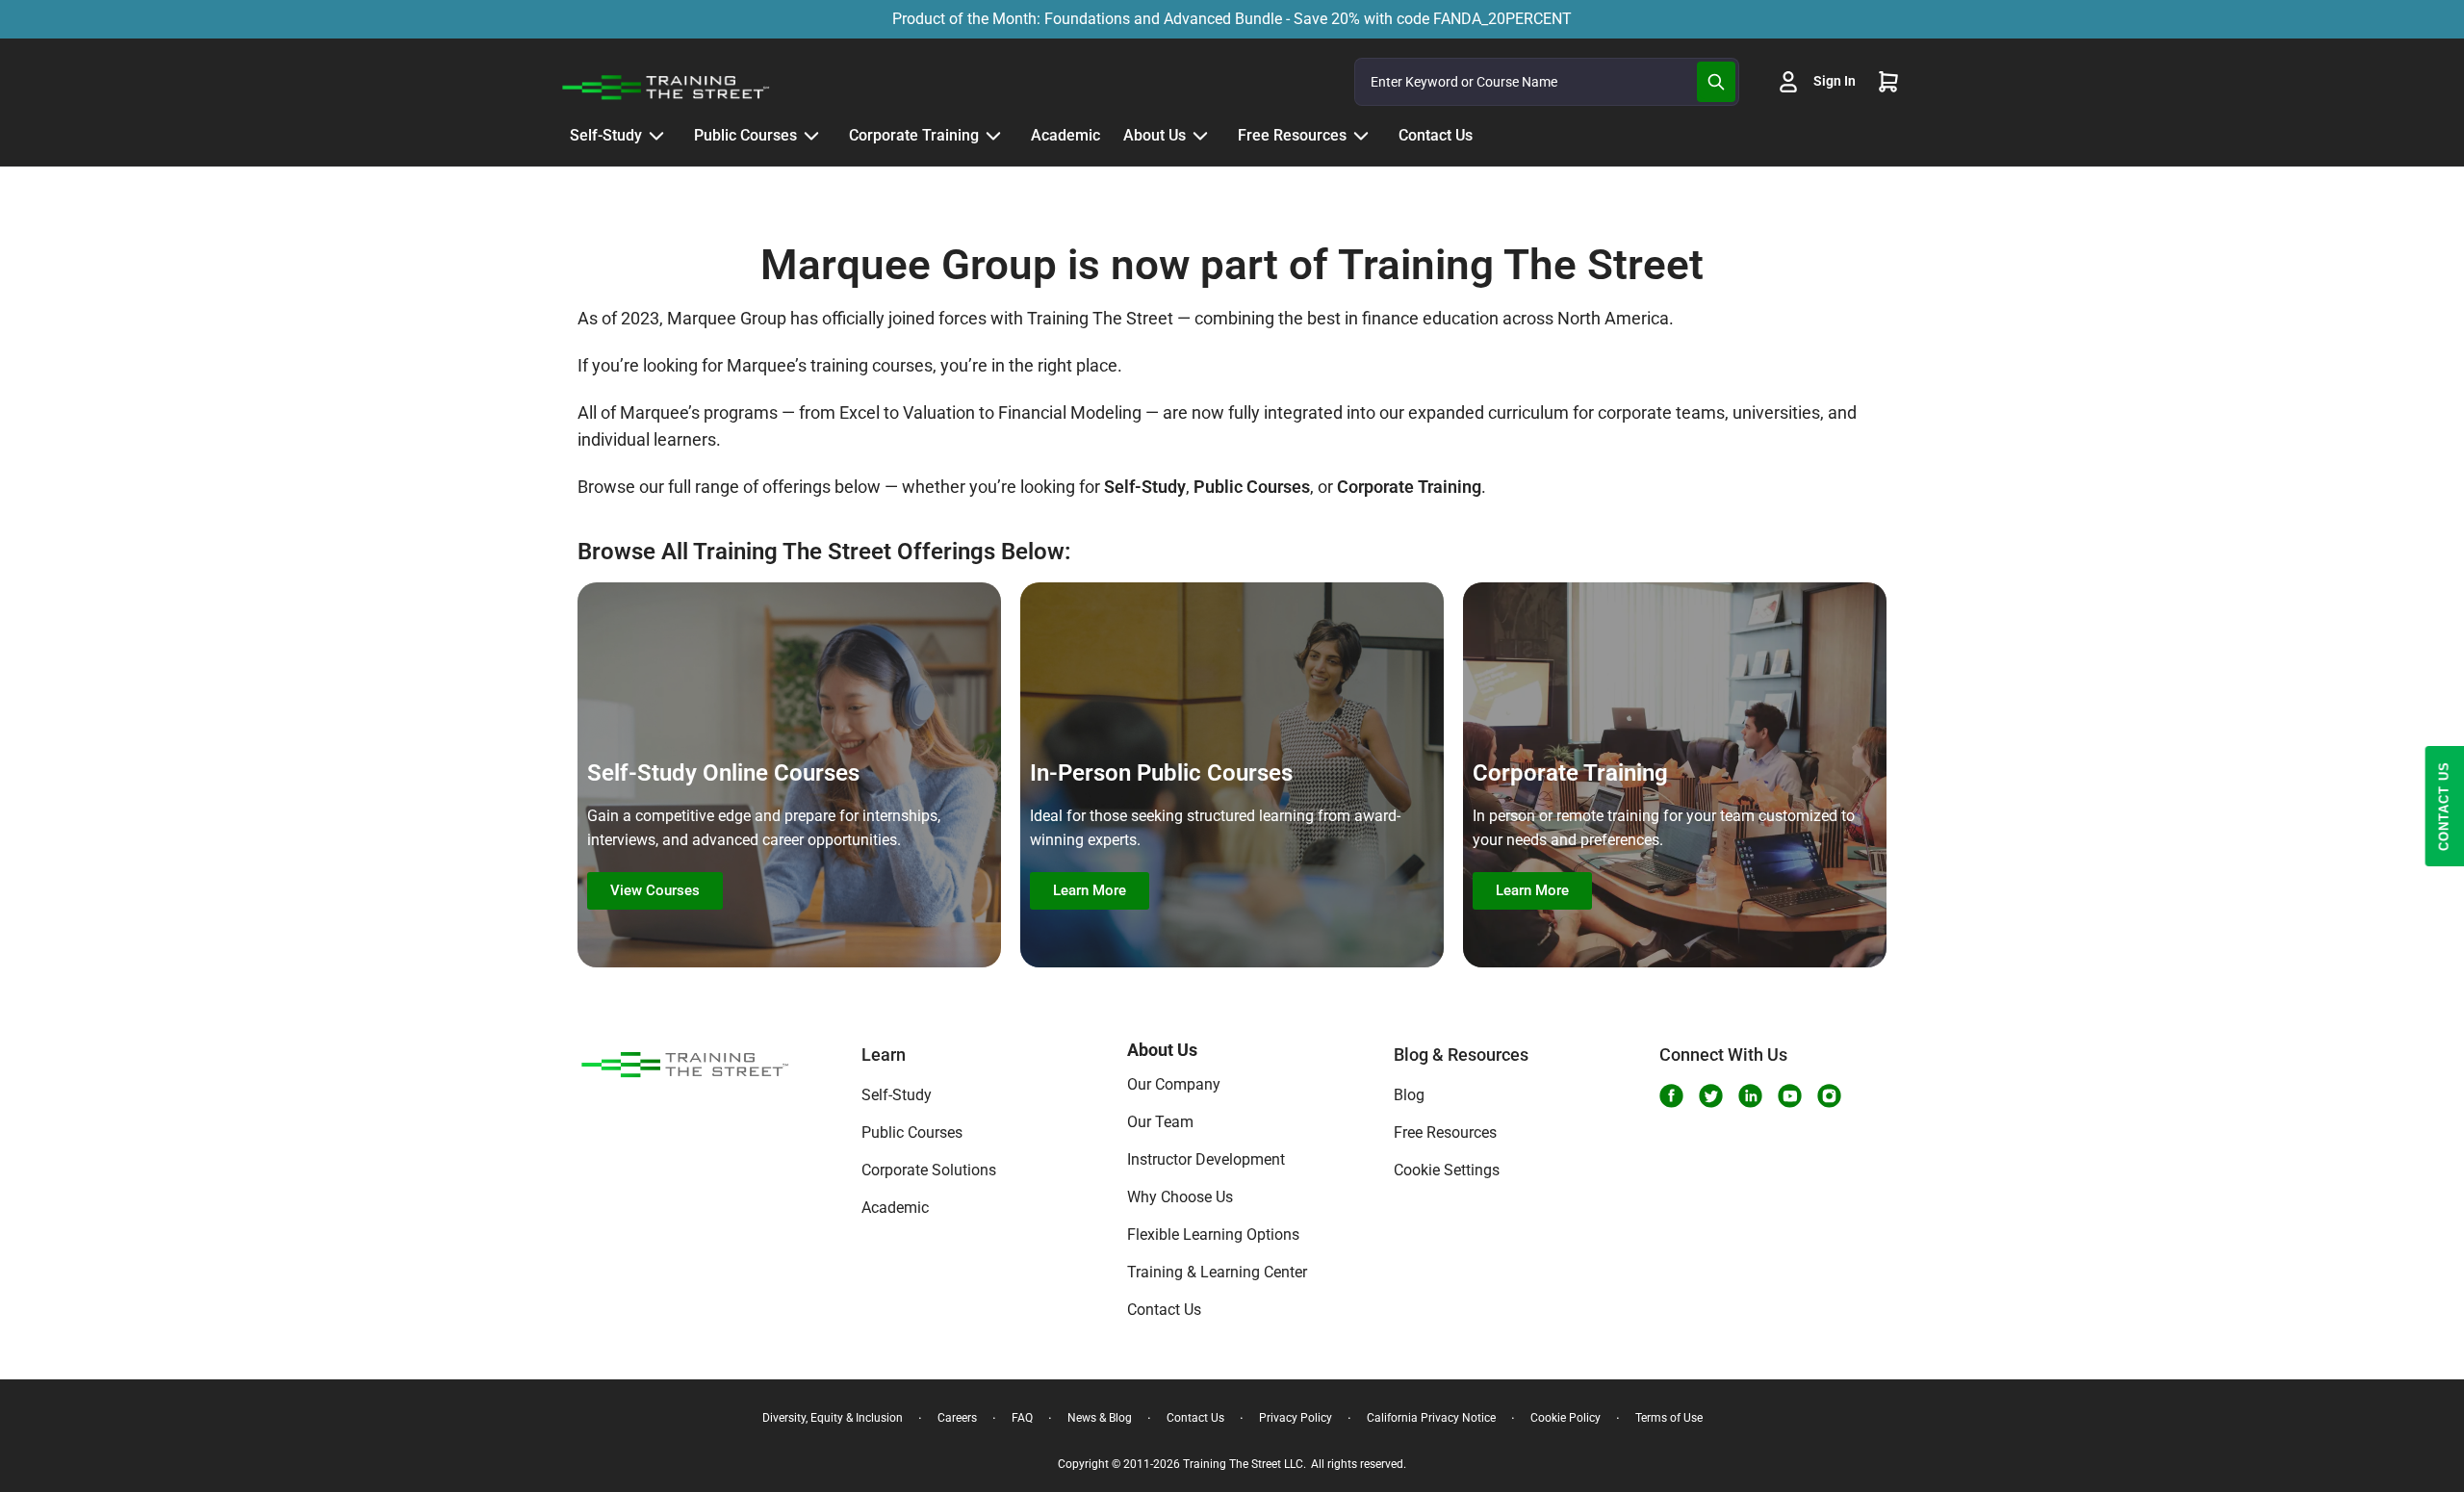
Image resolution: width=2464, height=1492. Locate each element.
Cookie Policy (1566, 1418)
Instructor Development (1206, 1159)
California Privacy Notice (1431, 1418)
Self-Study (897, 1095)
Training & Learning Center (1217, 1272)
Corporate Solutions (929, 1170)
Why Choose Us (1180, 1197)
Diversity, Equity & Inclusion (833, 1418)
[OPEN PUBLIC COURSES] (811, 136)
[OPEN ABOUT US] (1200, 136)
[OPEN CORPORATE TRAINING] (993, 136)
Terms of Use (1669, 1418)
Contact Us (1164, 1310)
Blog (1409, 1095)
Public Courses (912, 1132)
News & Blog (1100, 1418)
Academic (895, 1208)
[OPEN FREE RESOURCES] (1361, 136)
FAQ (1022, 1418)
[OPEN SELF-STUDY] (656, 136)
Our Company (1174, 1084)
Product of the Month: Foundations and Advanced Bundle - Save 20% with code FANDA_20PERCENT (1232, 19)
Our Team (1160, 1122)
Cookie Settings (1447, 1170)
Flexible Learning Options (1213, 1235)
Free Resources (1445, 1132)
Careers (957, 1418)
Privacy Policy (1296, 1418)
